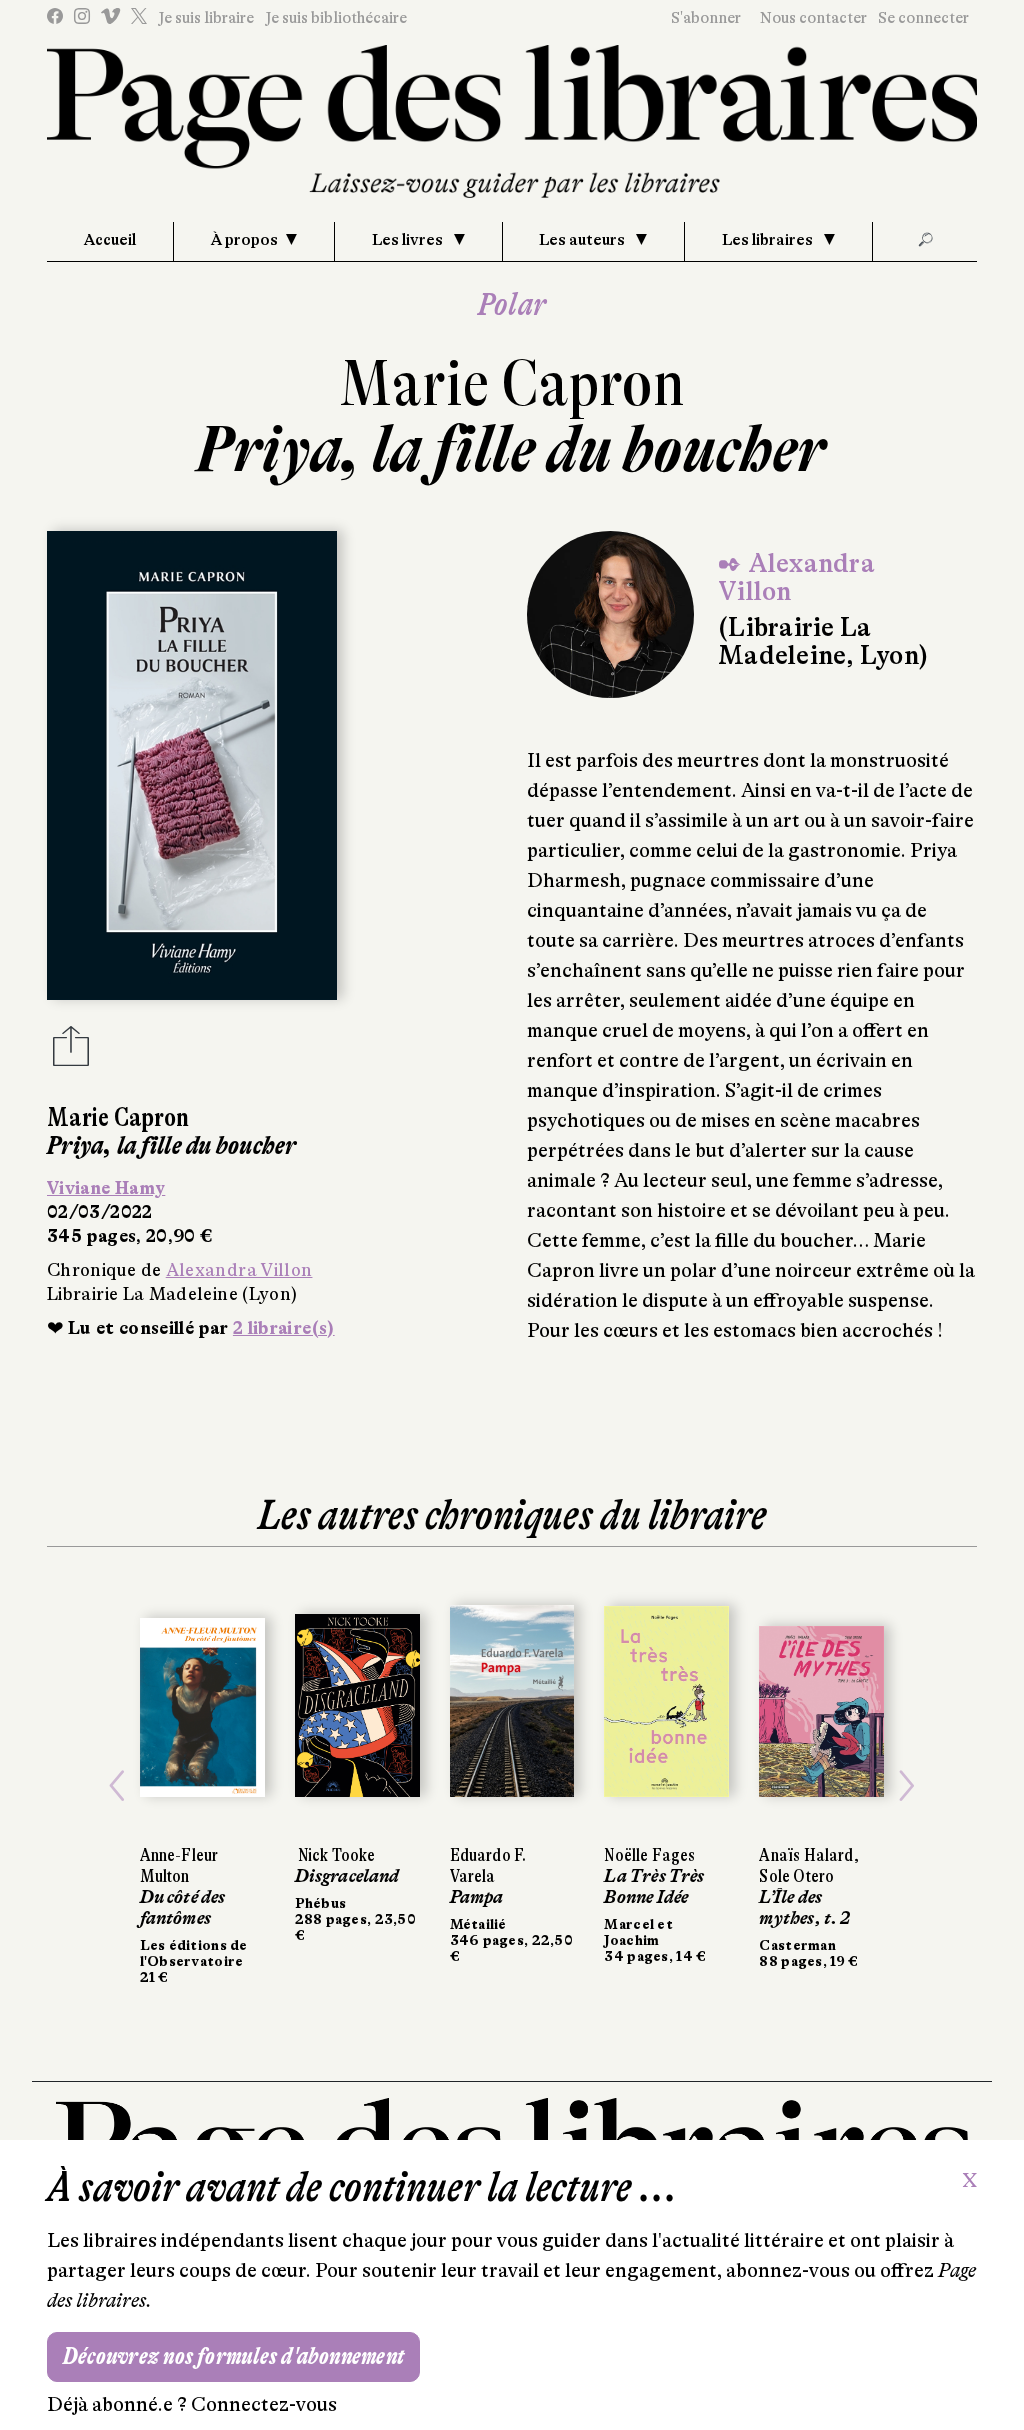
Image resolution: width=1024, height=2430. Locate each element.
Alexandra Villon (239, 1270)
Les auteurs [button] (583, 240)
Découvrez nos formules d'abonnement (233, 2356)
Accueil (110, 240)
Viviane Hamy (106, 1188)
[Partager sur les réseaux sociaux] (71, 1052)
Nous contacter (813, 18)
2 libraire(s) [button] (284, 1328)
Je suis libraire (206, 18)
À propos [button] (244, 240)
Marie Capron (512, 383)
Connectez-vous (264, 2404)
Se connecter (923, 18)
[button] (117, 1786)
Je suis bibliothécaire (336, 18)
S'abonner (706, 18)
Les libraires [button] (769, 240)
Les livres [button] (409, 240)
